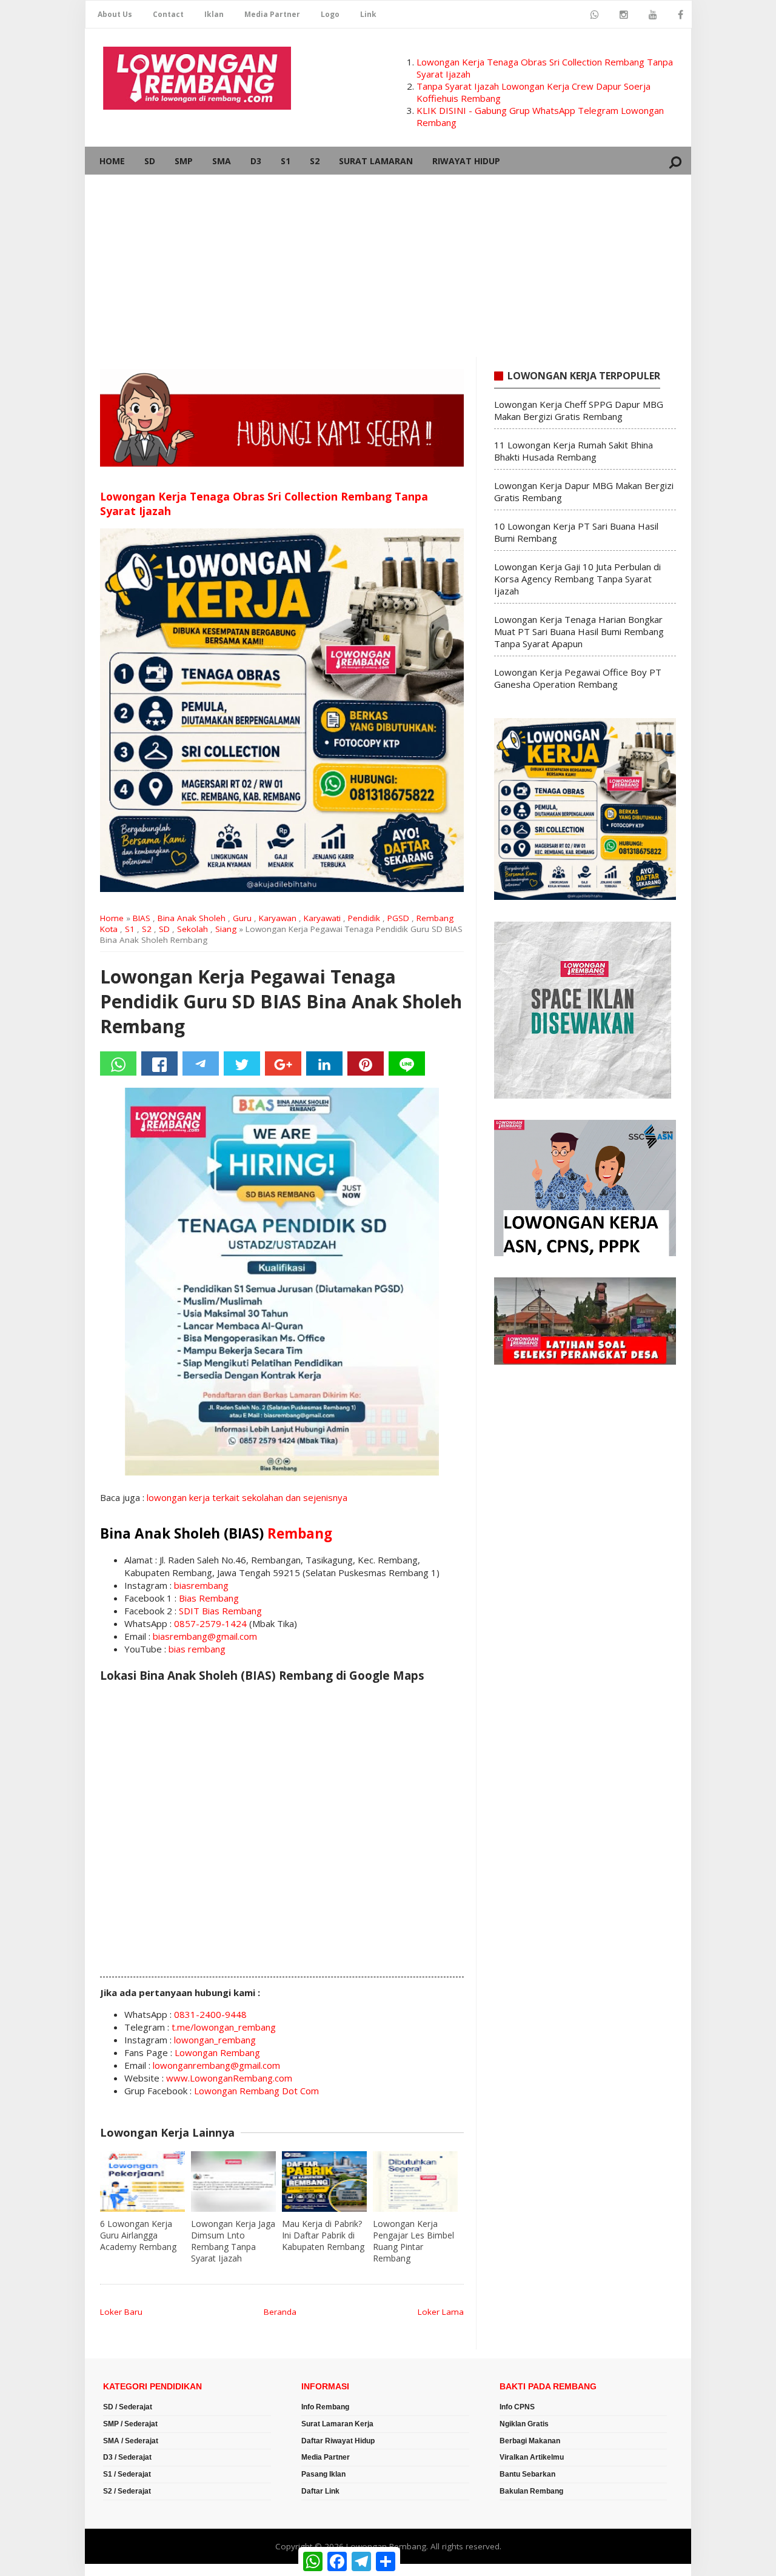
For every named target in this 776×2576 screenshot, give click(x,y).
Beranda (280, 2312)
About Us (115, 14)
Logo (330, 14)
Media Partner (272, 14)
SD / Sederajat (128, 2407)
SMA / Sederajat (131, 2441)
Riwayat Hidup (466, 161)
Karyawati (322, 918)
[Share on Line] (407, 1063)
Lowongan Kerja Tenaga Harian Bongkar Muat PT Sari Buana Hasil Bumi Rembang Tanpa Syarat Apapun (579, 631)
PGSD (398, 918)
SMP (184, 161)
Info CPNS (517, 2407)
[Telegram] (201, 1063)
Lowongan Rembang (217, 2052)
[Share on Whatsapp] (118, 1063)
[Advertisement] (388, 266)
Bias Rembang (209, 1598)
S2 (315, 161)
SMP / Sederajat (130, 2424)
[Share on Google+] (283, 1063)
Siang (226, 929)
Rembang (300, 1533)
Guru (242, 918)
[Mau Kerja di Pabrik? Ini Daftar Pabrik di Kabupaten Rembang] (324, 2182)
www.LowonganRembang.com (229, 2078)
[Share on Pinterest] (366, 1063)
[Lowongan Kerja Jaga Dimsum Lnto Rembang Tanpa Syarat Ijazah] (233, 2182)
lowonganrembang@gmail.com (216, 2065)
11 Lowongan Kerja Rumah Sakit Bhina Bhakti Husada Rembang (574, 451)
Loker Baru (121, 2312)
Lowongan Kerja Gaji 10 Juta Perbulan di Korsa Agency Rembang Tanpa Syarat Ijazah (577, 579)
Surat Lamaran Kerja (337, 2424)
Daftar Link (320, 2491)
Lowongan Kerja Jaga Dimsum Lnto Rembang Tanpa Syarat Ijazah (233, 2241)
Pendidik (364, 918)
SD (150, 161)
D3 (256, 161)
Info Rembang (325, 2407)
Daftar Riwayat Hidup (338, 2441)
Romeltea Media (119, 2570)
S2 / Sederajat (127, 2491)
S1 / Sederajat (127, 2474)
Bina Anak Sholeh (192, 918)
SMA (222, 161)
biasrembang (201, 1585)
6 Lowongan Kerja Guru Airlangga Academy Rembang (138, 2235)
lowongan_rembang (215, 2040)
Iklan (214, 14)
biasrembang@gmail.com (205, 1636)
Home (112, 161)
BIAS (142, 918)
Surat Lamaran (376, 161)
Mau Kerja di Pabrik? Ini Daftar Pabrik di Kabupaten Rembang (323, 2235)
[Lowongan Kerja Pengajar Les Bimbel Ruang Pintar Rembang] (415, 2182)
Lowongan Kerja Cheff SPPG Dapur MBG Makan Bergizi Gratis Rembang (579, 410)
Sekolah (192, 929)
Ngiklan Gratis (524, 2424)
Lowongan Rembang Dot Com (256, 2091)
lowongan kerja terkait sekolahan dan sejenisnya (247, 1497)
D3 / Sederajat (127, 2457)
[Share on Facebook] (159, 1063)
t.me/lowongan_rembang (224, 2027)
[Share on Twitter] (242, 1063)
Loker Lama (441, 2312)
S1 (286, 161)
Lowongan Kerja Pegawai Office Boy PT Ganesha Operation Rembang (578, 678)
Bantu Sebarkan (527, 2474)
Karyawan (278, 918)
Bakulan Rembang (531, 2491)
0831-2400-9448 (210, 2014)
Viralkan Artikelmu (532, 2457)
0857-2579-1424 (210, 1623)
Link (368, 14)
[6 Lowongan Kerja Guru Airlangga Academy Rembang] (142, 2182)
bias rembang (197, 1649)
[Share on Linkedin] (324, 1063)
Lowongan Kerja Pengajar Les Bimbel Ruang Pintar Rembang (413, 2241)
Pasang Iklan (323, 2474)
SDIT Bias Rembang (220, 1611)
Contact (168, 14)
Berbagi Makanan (530, 2441)
